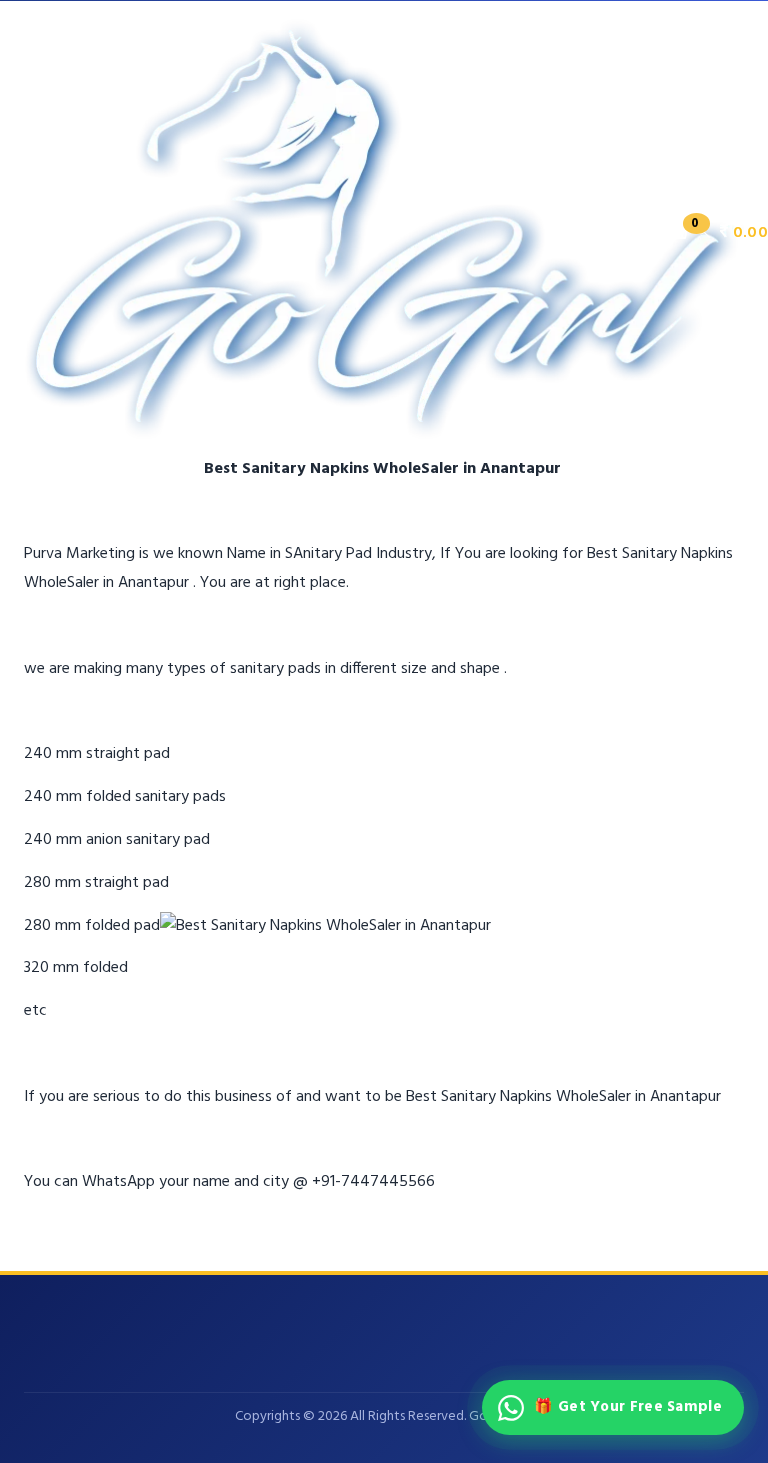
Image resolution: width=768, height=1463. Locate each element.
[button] (719, 233)
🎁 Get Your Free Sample (628, 1407)
